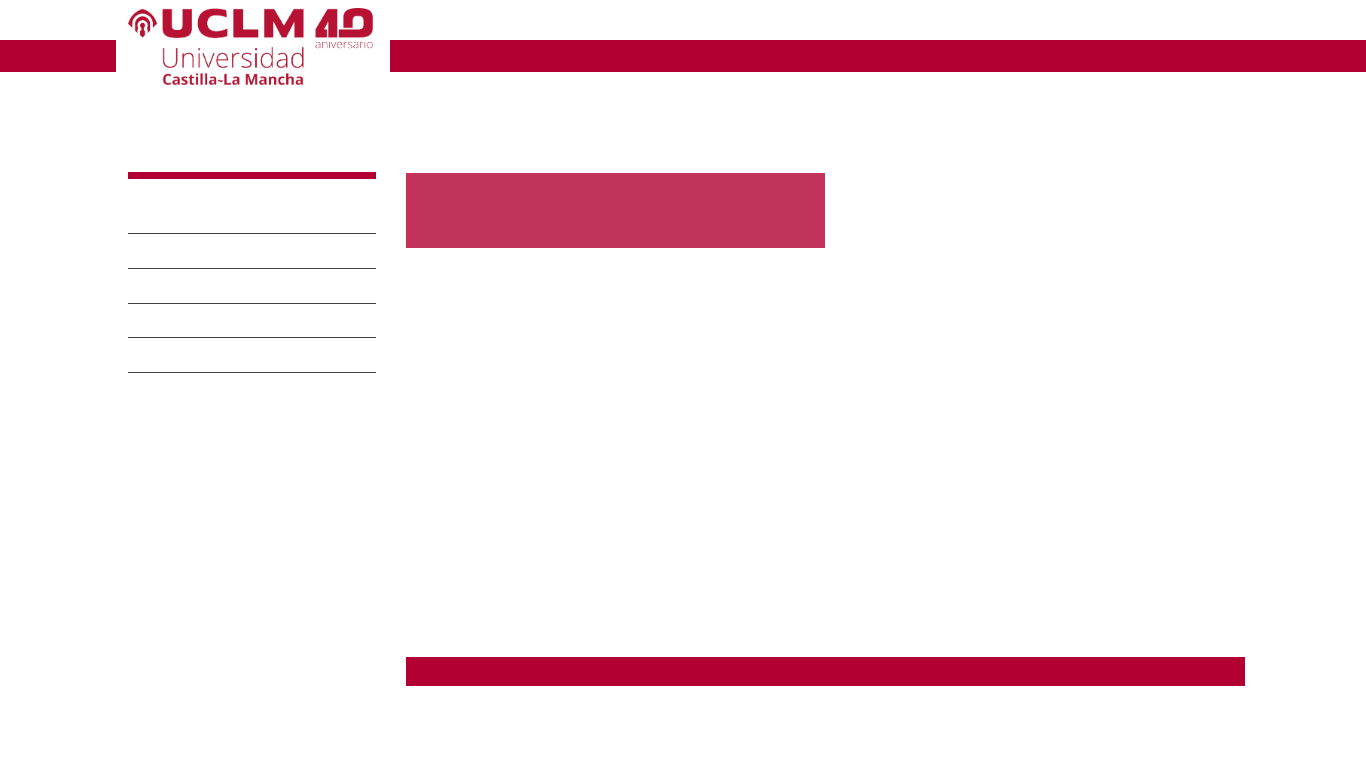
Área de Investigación (198, 726)
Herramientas (1202, 23)
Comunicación (202, 354)
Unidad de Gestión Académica (228, 460)
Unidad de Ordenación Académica (532, 728)
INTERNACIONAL (1033, 55)
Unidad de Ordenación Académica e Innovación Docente (244, 491)
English (1113, 23)
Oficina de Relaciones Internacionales (250, 651)
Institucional (189, 216)
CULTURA (451, 85)
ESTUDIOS (540, 55)
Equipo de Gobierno (231, 285)
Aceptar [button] (750, 720)
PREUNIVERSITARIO (499, 23)
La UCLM (181, 153)
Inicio (419, 112)
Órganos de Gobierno (240, 320)
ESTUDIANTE (683, 23)
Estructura (171, 437)
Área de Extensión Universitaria (231, 675)
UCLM (434, 55)
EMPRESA (819, 23)
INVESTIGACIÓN (694, 55)
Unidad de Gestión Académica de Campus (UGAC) (580, 750)
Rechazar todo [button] (849, 720)
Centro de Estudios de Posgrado (235, 587)
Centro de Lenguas (195, 564)
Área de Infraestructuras (207, 701)
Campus (171, 250)
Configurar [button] (959, 720)
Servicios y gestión (225, 389)
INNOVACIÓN (862, 55)
